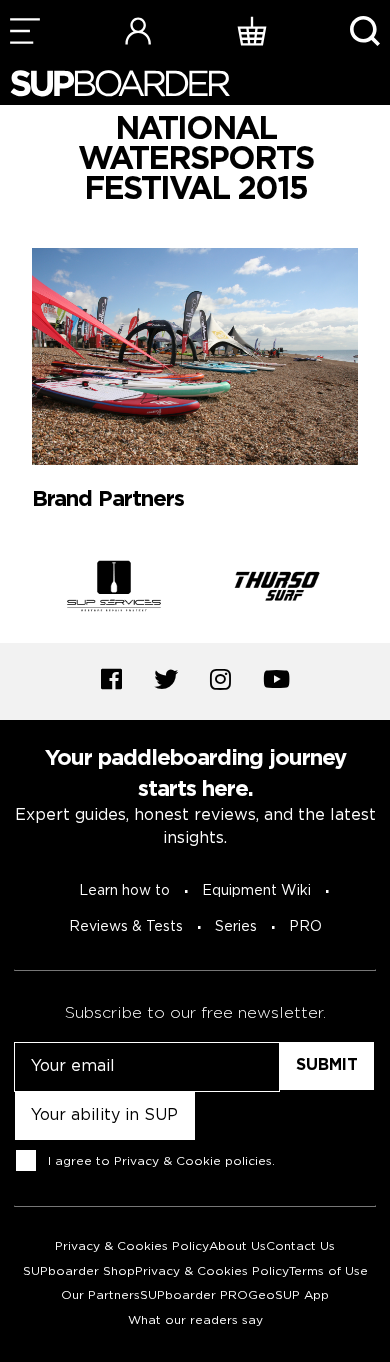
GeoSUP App (288, 1295)
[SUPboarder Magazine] (120, 83)
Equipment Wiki (256, 891)
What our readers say (195, 1320)
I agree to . (161, 1160)
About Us (237, 1246)
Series (236, 927)
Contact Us (300, 1246)
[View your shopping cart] (252, 30)
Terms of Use (328, 1271)
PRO (305, 927)
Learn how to (124, 891)
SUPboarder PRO (194, 1295)
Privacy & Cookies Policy (132, 1246)
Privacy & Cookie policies (193, 1160)
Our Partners (100, 1295)
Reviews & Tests (126, 927)
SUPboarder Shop (79, 1271)
